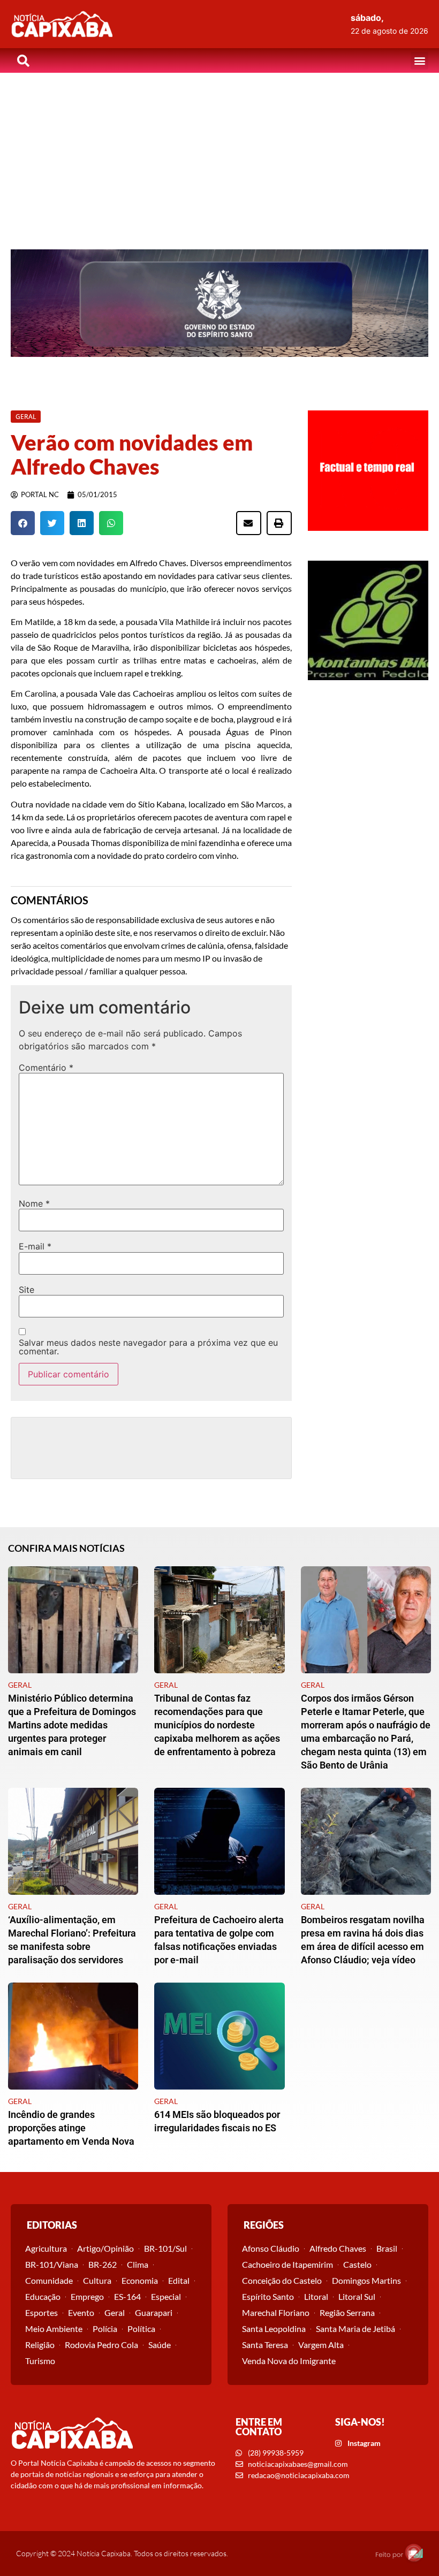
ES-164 (127, 2296)
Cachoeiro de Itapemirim (287, 2264)
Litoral (316, 2296)
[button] (419, 61)
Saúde (160, 2345)
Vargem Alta (321, 2345)
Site (27, 1290)
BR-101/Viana (52, 2264)
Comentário (46, 1068)
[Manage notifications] (414, 2552)
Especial (166, 2296)
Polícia (105, 2329)
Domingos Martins (366, 2280)
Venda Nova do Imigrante (289, 2361)
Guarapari (154, 2312)
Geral (115, 2312)
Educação (43, 2296)
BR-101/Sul (165, 2248)
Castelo (357, 2264)
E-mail (35, 1246)
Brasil (387, 2248)
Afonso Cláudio (271, 2248)
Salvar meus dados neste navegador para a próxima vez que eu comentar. (148, 1347)
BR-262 (103, 2264)
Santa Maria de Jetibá (355, 2329)
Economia (140, 2280)
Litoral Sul (357, 2296)
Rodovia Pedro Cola (101, 2345)
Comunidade (49, 2280)
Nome (34, 1203)
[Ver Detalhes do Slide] (219, 303)
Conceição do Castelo (282, 2280)
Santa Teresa (265, 2345)
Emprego (87, 2296)
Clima (138, 2264)
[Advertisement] (219, 153)
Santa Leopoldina (274, 2329)
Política (141, 2329)
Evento (81, 2312)
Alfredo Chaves (338, 2248)
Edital (179, 2280)
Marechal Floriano (276, 2312)
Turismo (40, 2361)
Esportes (41, 2312)
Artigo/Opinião (105, 2248)
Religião (40, 2345)
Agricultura (46, 2248)
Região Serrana (347, 2312)
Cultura (97, 2280)
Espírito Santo (268, 2296)
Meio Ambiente (54, 2329)
